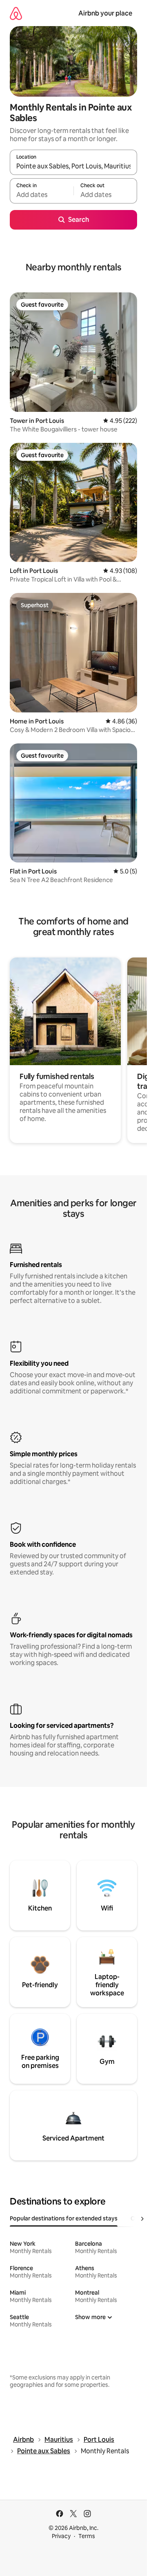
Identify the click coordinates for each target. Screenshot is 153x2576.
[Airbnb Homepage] (16, 13)
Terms (87, 2536)
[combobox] (73, 166)
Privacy (61, 2536)
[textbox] (42, 195)
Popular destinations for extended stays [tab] (64, 2218)
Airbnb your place (105, 13)
